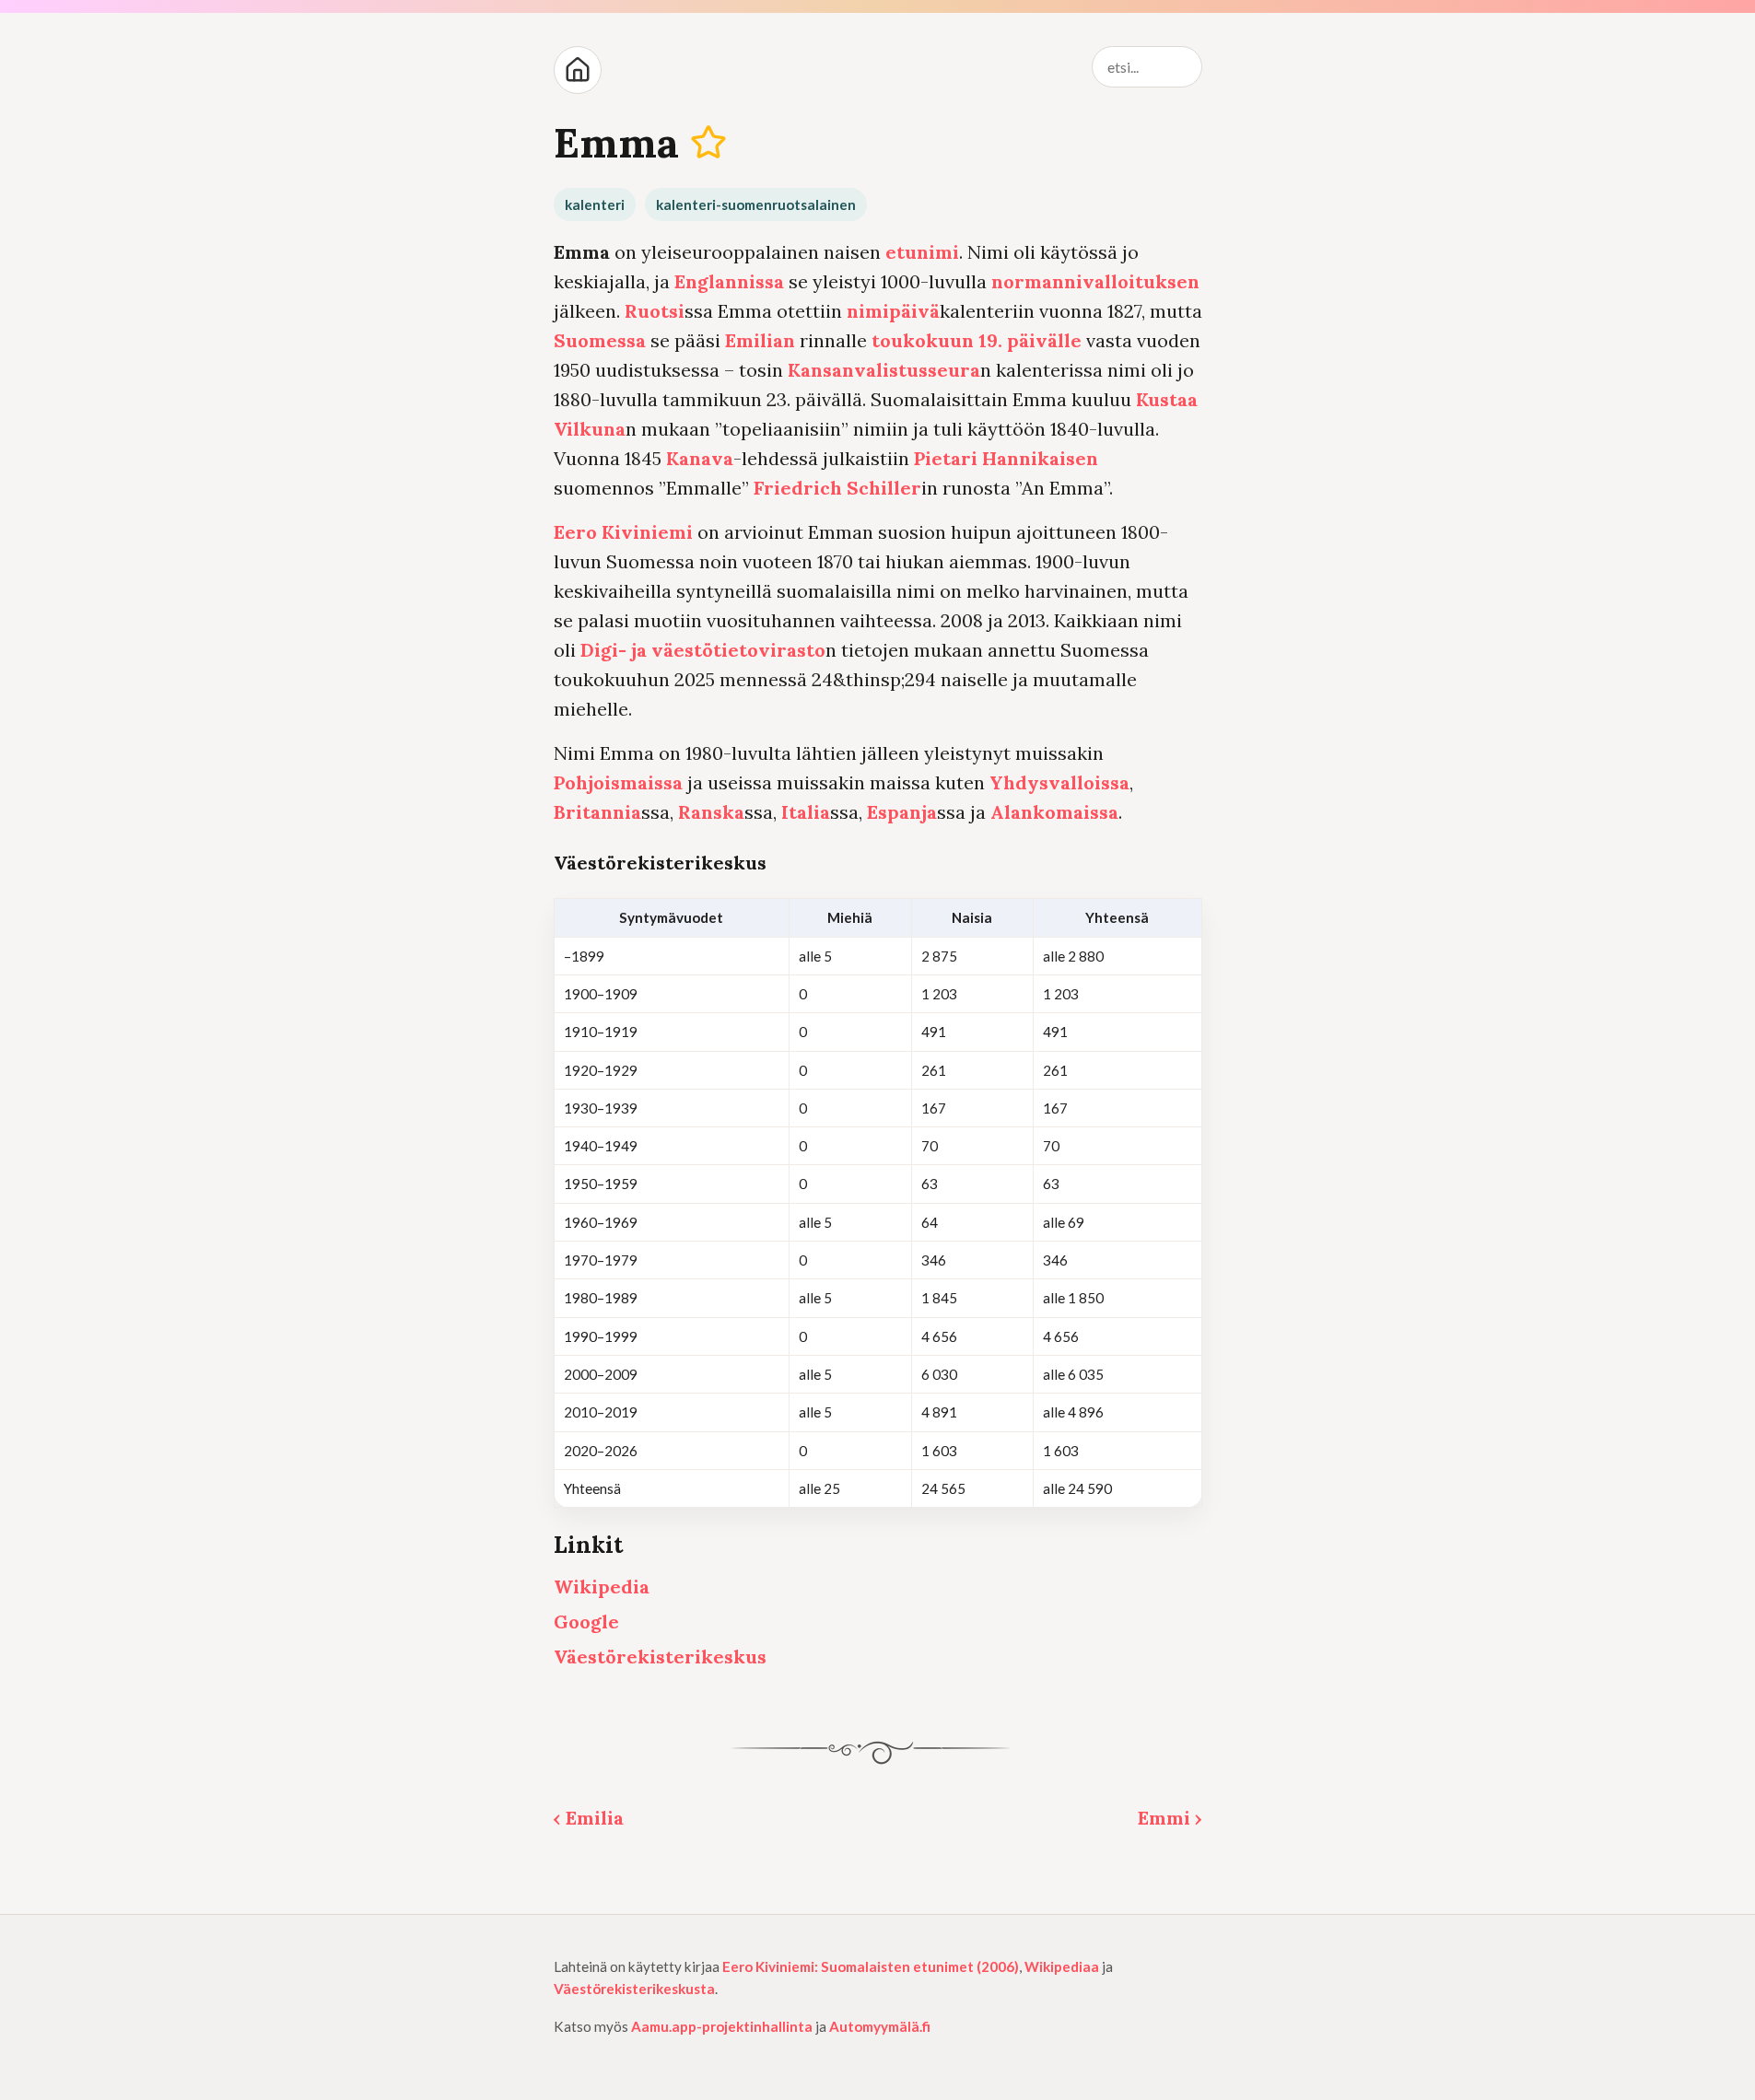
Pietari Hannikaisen (1006, 458)
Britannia (597, 812)
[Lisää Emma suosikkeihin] (708, 142)
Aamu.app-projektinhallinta (722, 2026)
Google (586, 1622)
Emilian (760, 340)
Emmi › (1170, 1818)
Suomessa (600, 340)
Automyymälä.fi (880, 2026)
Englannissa (729, 281)
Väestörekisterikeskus (660, 1657)
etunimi (922, 252)
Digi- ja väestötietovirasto (703, 650)
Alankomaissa (1054, 812)
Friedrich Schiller (837, 488)
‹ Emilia (589, 1818)
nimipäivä (893, 311)
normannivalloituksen (1095, 281)
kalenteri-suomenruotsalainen (756, 204)
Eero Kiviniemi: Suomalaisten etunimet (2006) (871, 1966)
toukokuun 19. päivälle (977, 340)
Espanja (902, 812)
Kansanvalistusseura (884, 370)
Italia (806, 812)
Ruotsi (655, 311)
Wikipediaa (1062, 1966)
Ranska (711, 812)
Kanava (700, 458)
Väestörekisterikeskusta (634, 1989)
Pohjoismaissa (618, 782)
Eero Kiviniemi (623, 532)
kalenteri (595, 204)
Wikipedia (602, 1587)
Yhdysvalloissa (1059, 782)
